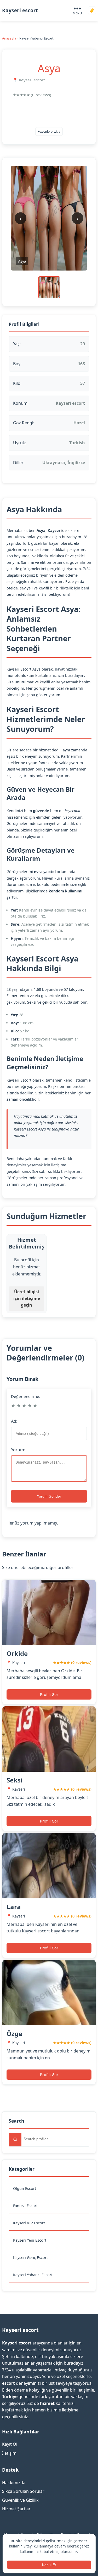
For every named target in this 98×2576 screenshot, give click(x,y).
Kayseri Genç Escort (30, 2257)
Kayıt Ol (10, 2444)
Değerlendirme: (26, 1396)
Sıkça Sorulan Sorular (23, 2491)
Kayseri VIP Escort (29, 2223)
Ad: (14, 1421)
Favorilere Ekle (49, 131)
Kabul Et (49, 2565)
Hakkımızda (14, 2483)
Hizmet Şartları (17, 2509)
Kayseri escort (20, 10)
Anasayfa (9, 38)
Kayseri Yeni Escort (30, 2240)
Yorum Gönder (49, 1496)
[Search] (15, 2140)
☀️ (92, 11)
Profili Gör (49, 1694)
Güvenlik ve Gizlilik (20, 2500)
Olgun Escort (25, 2188)
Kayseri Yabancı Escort (33, 2275)
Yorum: (18, 1450)
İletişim (9, 2453)
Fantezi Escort (25, 2206)
